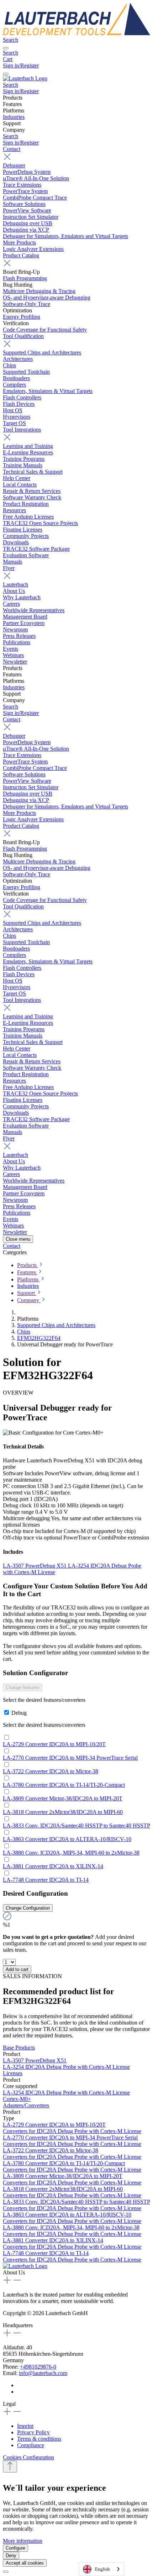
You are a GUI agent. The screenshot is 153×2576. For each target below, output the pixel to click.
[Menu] (6, 48)
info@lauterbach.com (43, 2373)
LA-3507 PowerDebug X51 (35, 1566)
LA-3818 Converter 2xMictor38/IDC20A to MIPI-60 (63, 1812)
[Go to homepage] (76, 33)
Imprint (25, 2426)
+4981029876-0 (38, 2367)
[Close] (6, 2572)
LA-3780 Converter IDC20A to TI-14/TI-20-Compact (64, 1785)
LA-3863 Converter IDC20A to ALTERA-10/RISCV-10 (67, 1839)
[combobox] (102, 2569)
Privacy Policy (33, 2432)
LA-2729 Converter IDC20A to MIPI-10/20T (54, 1744)
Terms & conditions (39, 2439)
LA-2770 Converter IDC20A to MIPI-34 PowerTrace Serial (70, 1758)
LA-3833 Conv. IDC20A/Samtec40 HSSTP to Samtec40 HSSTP (76, 1826)
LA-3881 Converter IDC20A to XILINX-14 (53, 1866)
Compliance (31, 2445)
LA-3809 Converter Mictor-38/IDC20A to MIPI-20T (63, 1798)
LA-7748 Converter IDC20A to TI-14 (46, 1880)
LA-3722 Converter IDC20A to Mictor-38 (51, 1771)
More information (23, 2541)
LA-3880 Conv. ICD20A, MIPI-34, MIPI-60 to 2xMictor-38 (71, 1853)
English (102, 2569)
